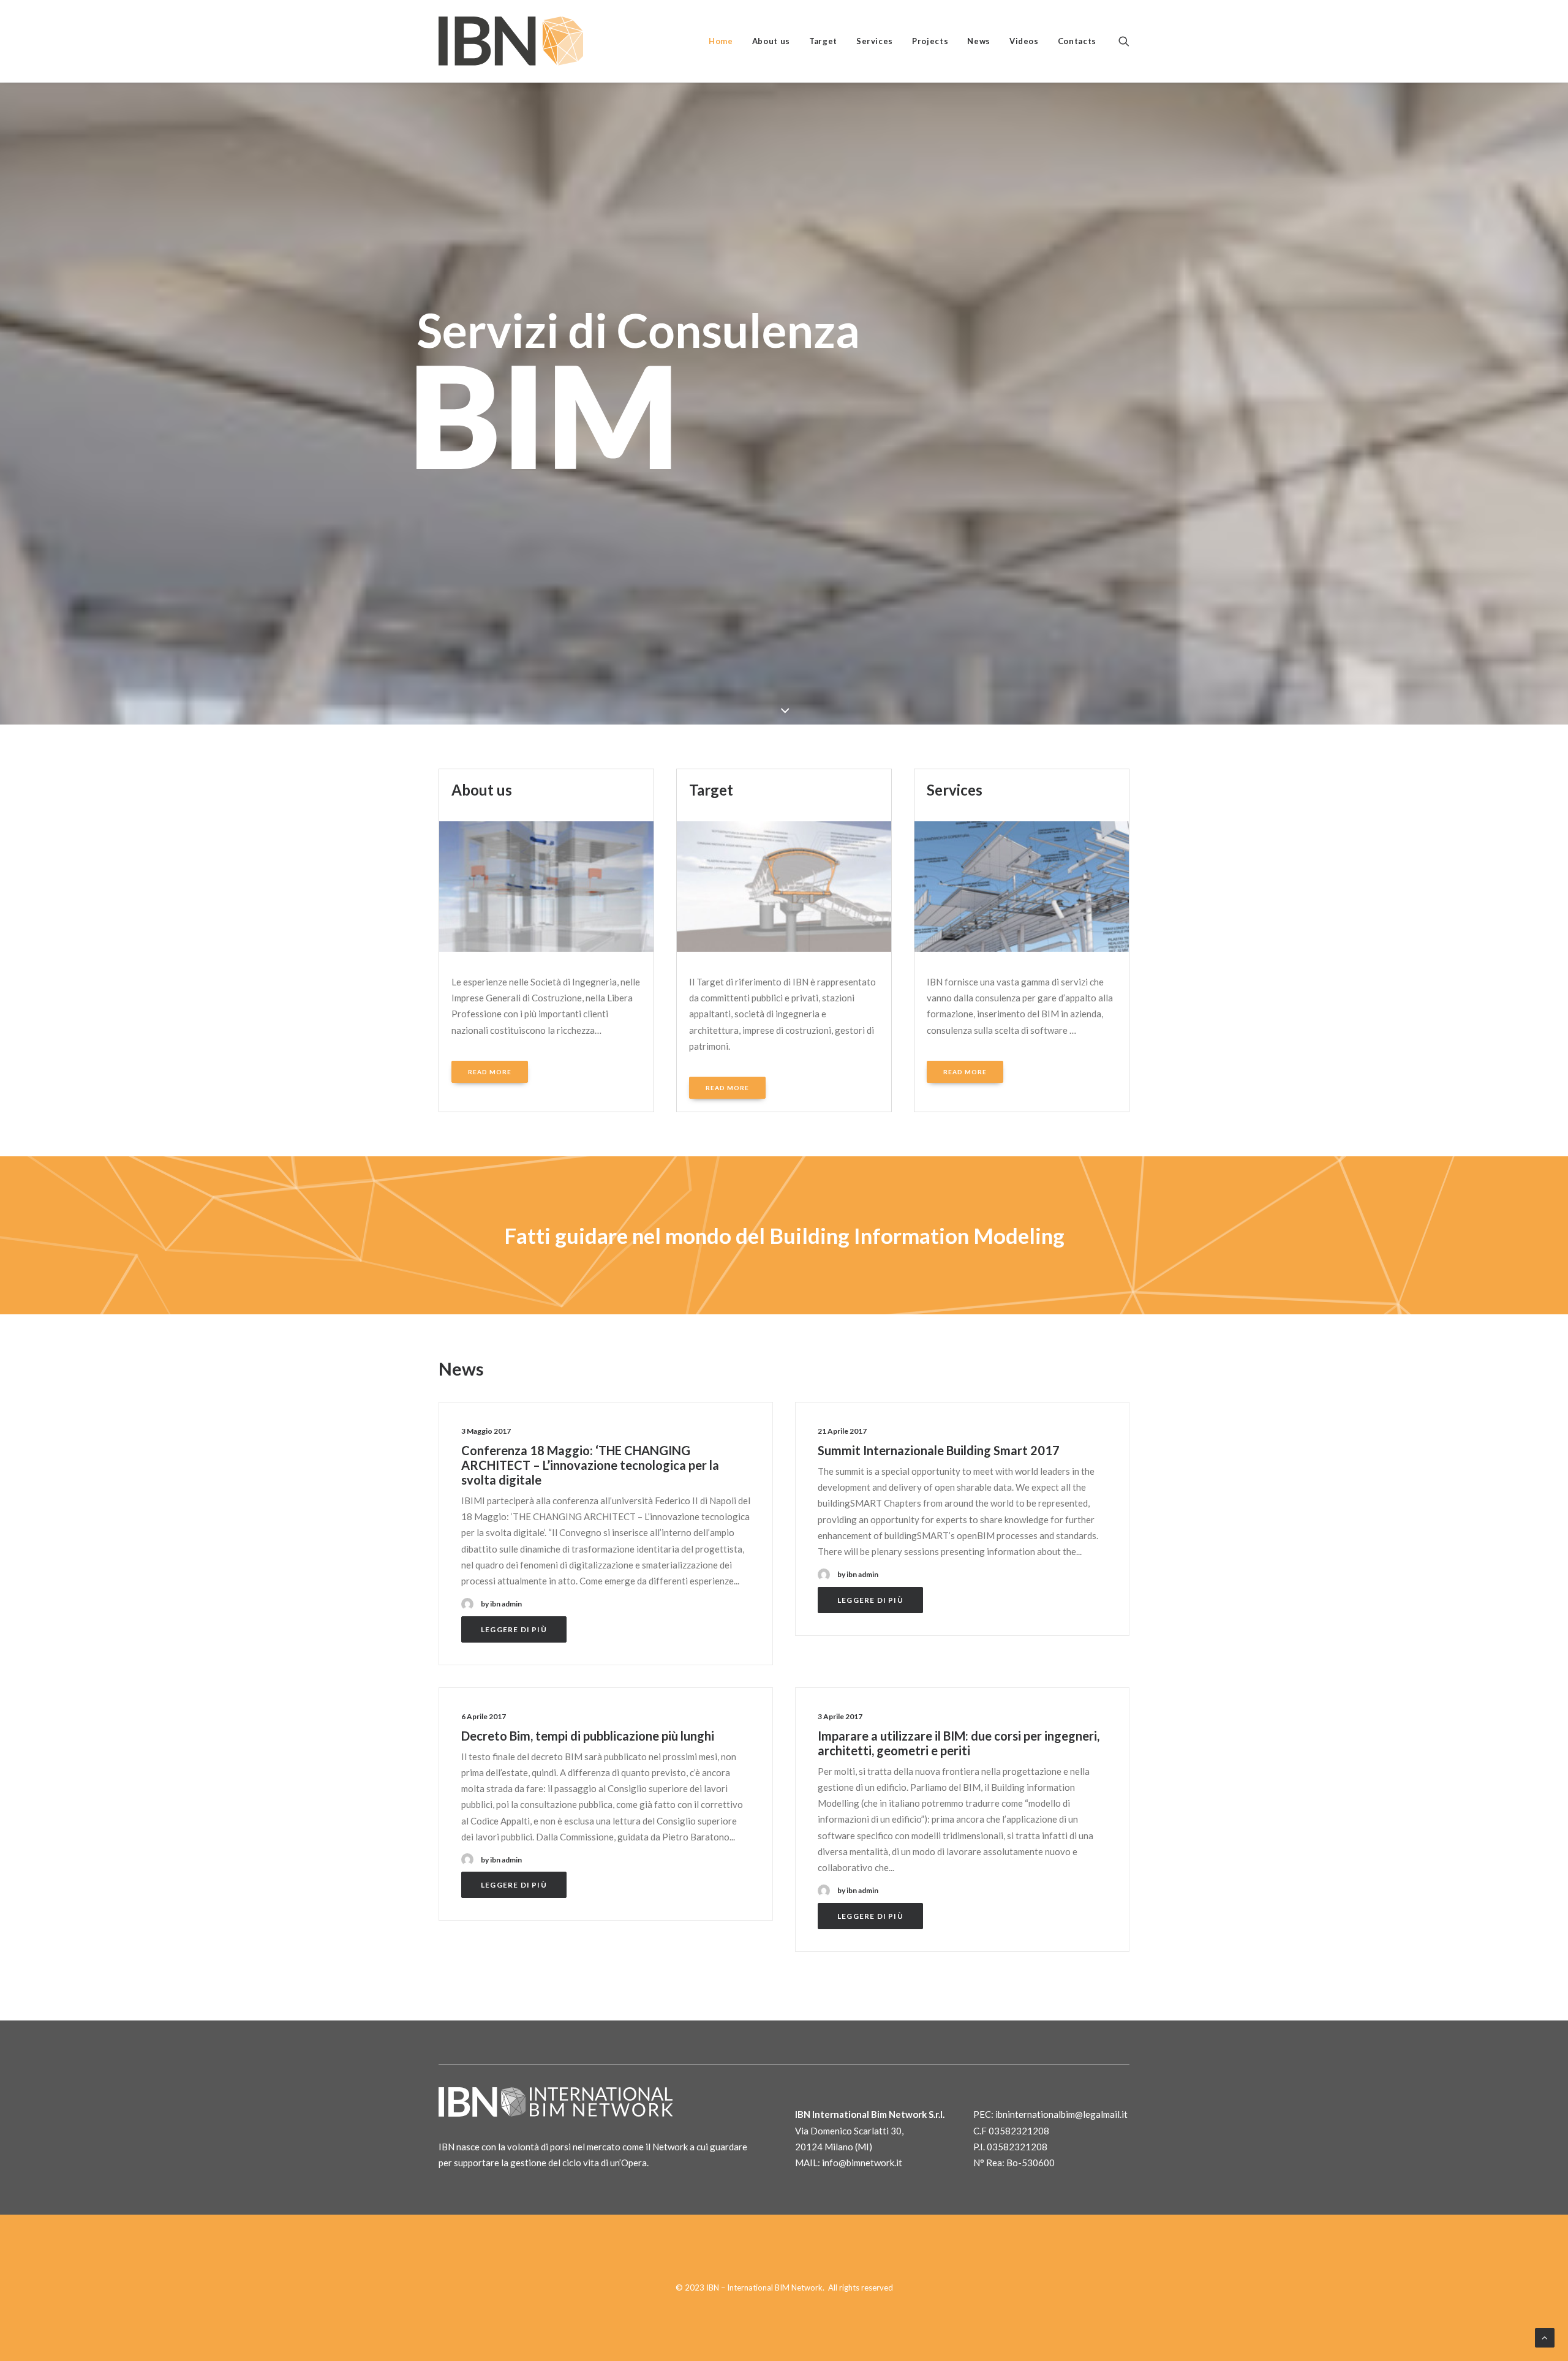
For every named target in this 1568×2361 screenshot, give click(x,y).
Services (875, 41)
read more (490, 1072)
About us (771, 41)
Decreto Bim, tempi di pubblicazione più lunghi (588, 1736)
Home (721, 41)
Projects (930, 41)
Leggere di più (514, 1629)
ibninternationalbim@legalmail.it (1061, 2114)
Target (823, 41)
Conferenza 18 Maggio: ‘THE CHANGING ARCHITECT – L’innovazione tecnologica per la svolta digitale (590, 1465)
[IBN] (511, 41)
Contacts (1077, 41)
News (979, 41)
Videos (1024, 41)
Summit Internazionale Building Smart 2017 (939, 1450)
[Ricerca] (1124, 41)
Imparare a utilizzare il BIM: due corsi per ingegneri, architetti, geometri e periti (959, 1743)
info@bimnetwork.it (862, 2163)
